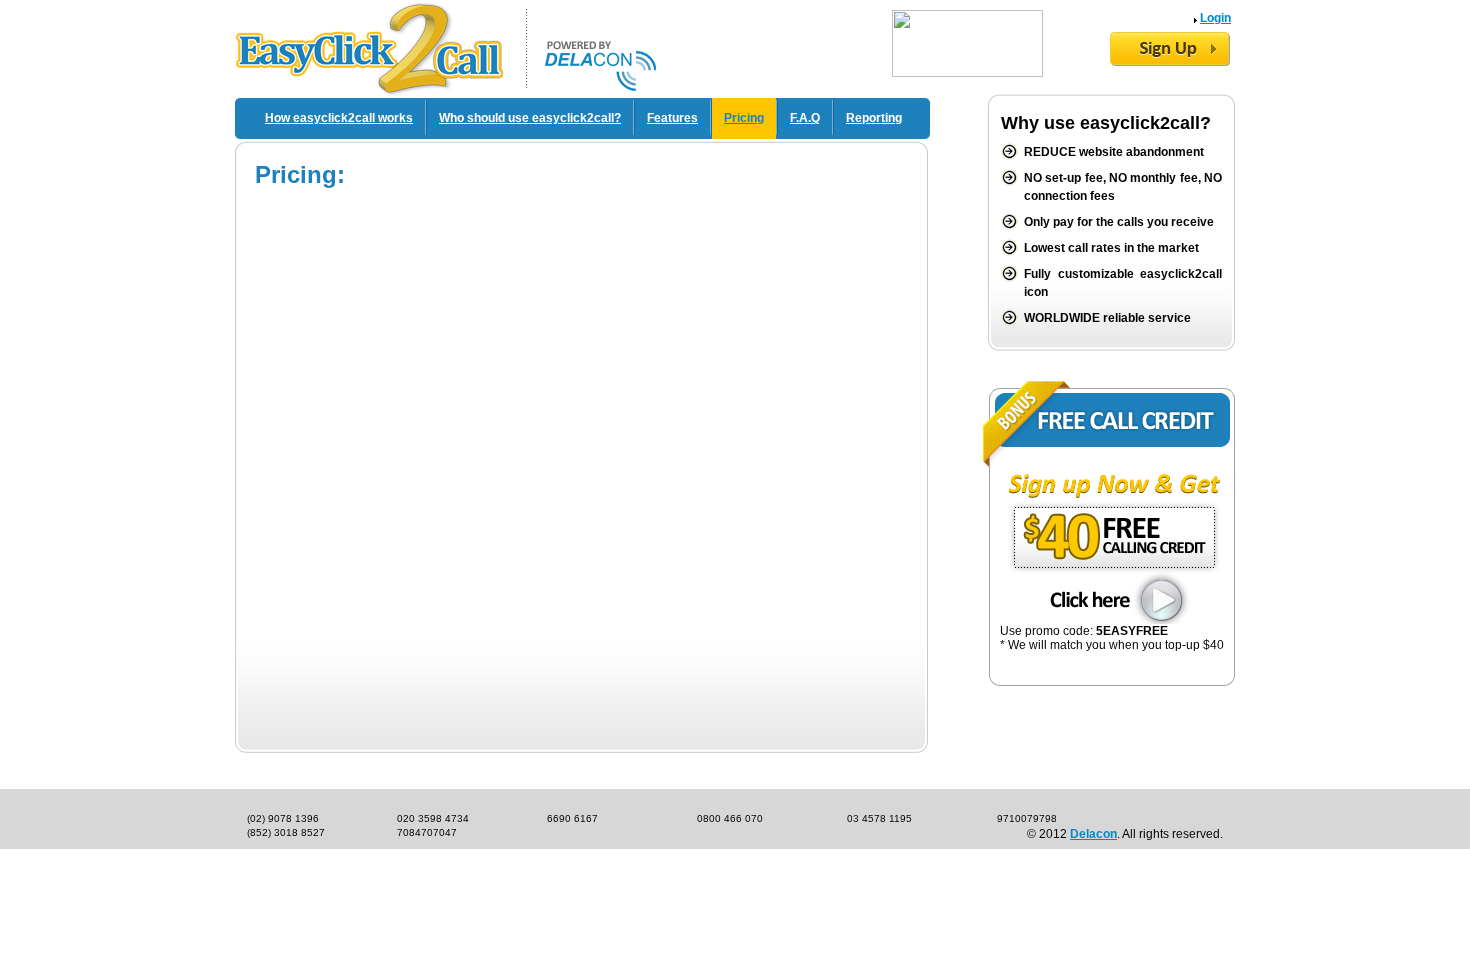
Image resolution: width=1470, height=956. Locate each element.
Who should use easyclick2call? (530, 118)
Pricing (744, 118)
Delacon (1093, 834)
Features (672, 118)
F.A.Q (805, 118)
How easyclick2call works (339, 118)
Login (1215, 18)
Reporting (874, 118)
